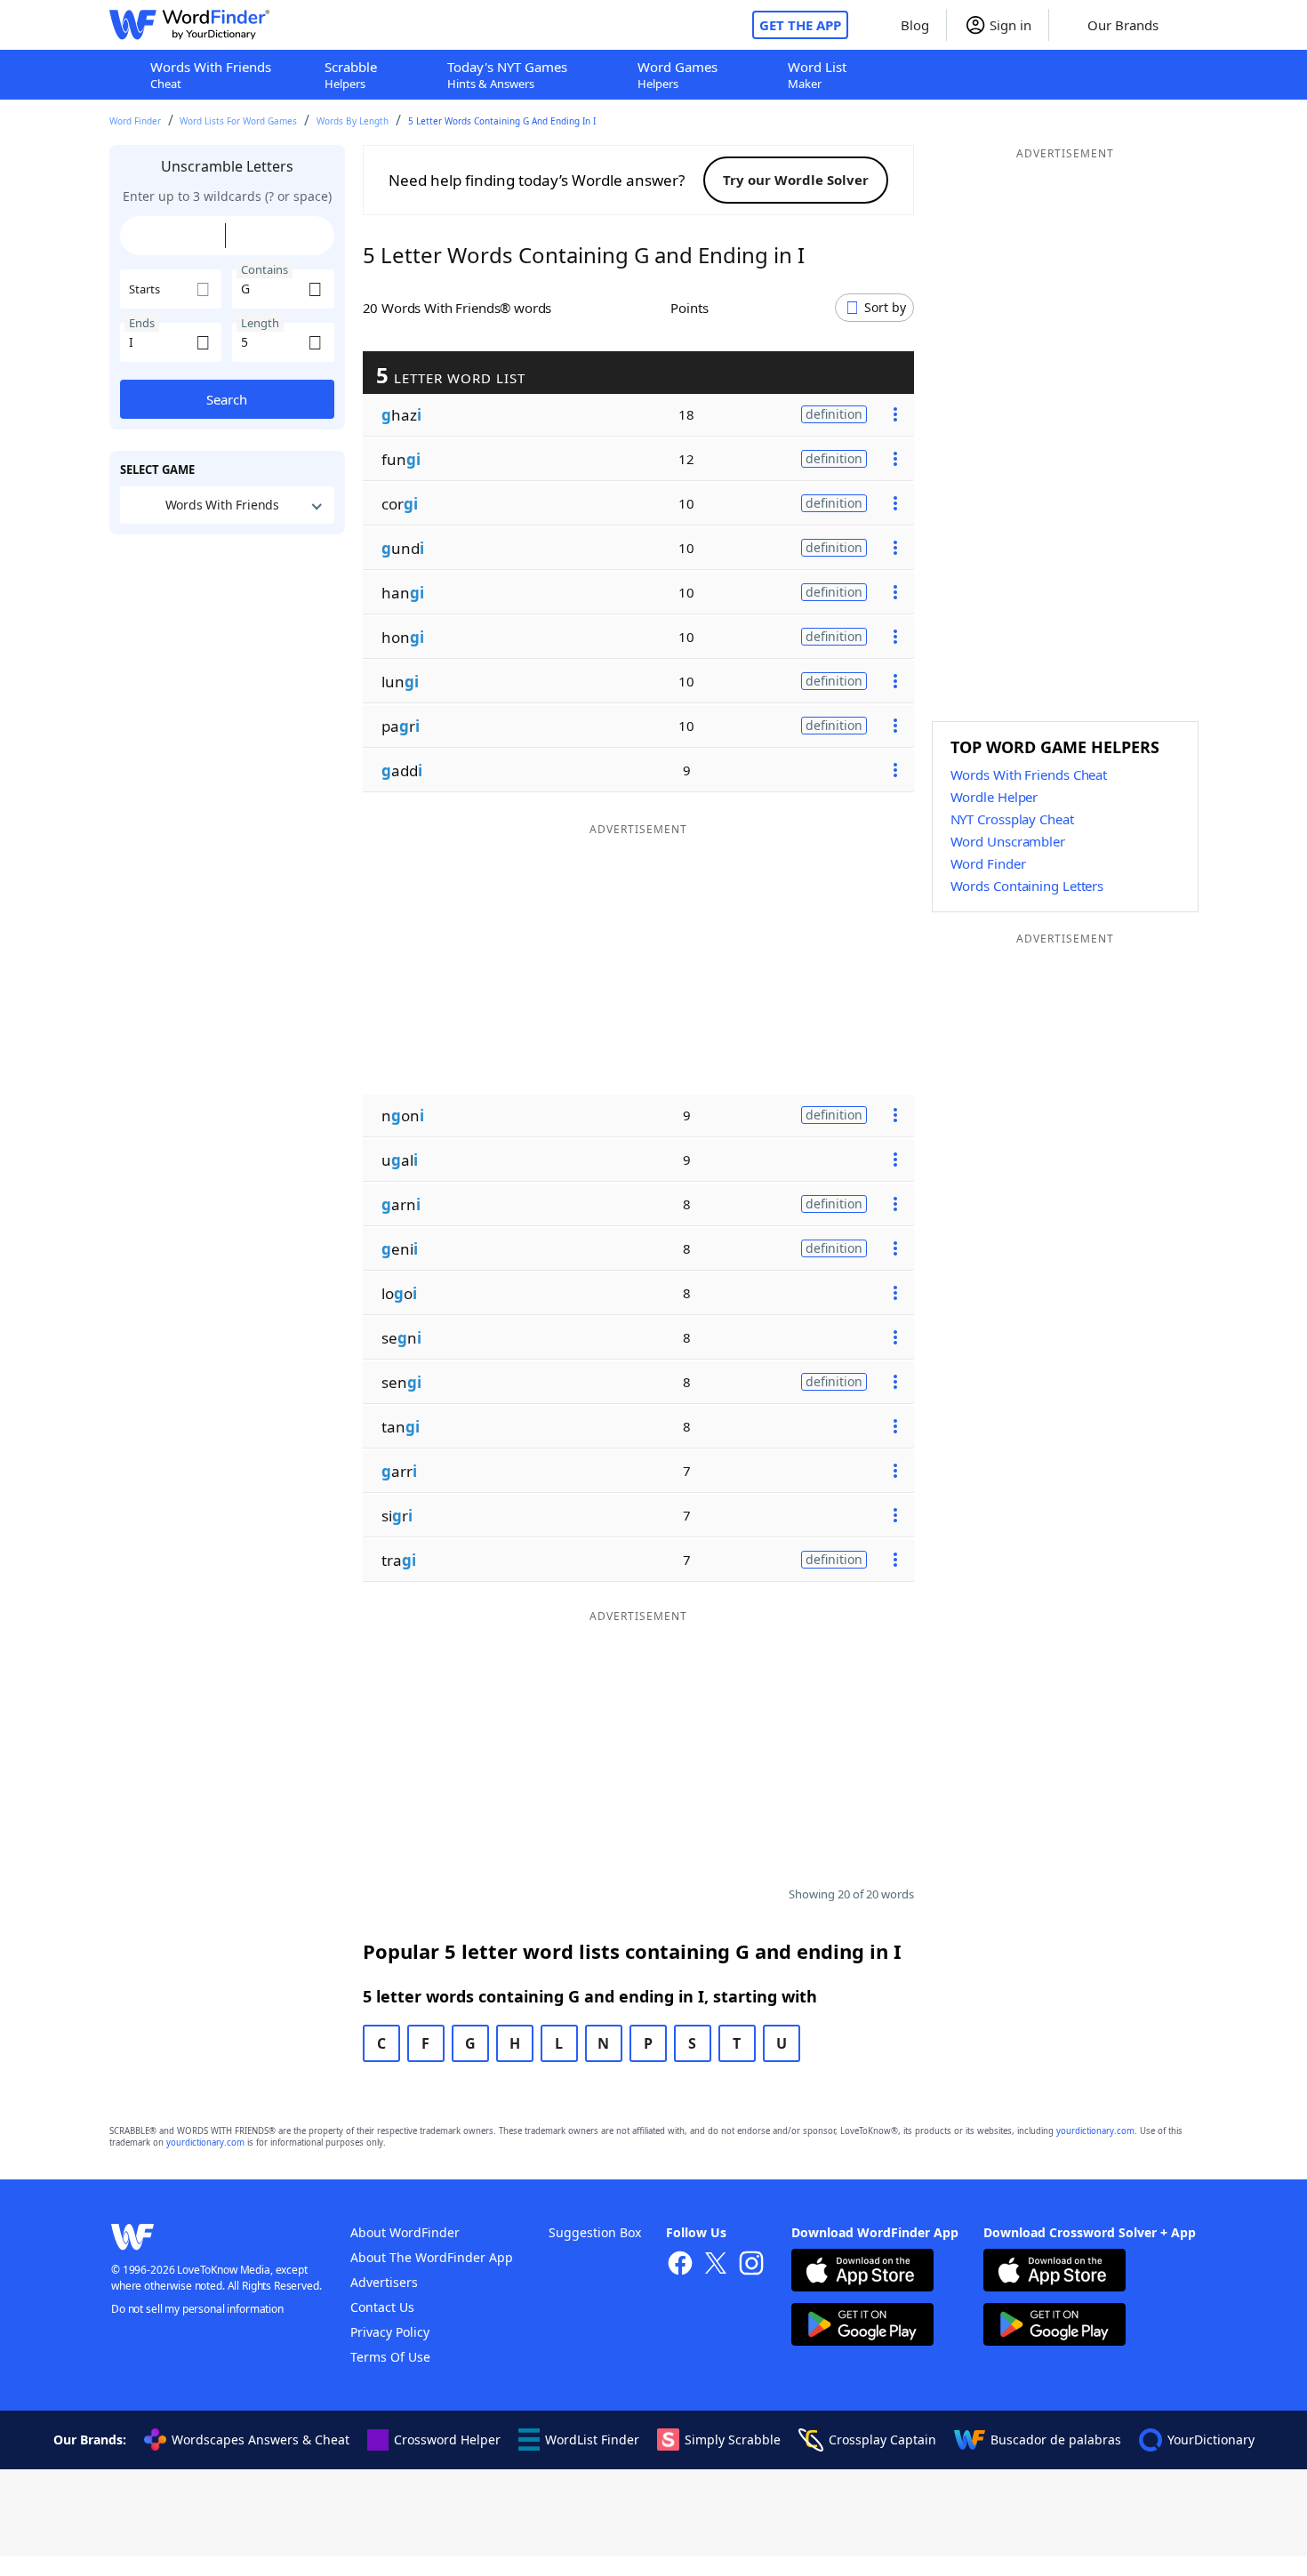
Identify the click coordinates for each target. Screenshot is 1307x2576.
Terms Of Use (390, 2357)
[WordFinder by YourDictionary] (189, 25)
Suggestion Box (595, 2232)
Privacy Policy (390, 2332)
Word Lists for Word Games (238, 121)
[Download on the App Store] (862, 2272)
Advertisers (384, 2282)
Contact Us (382, 2307)
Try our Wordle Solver (796, 180)
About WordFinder (405, 2232)
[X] (716, 2265)
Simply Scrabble (733, 2440)
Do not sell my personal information (197, 2309)
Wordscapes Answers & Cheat (261, 2440)
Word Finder (135, 121)
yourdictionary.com (1095, 2131)
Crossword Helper (447, 2440)
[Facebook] (680, 2265)
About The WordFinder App (432, 2257)
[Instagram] (751, 2265)
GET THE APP (800, 25)
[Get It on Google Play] (862, 2327)
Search (227, 399)
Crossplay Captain (882, 2440)
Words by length (353, 121)
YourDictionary (1211, 2440)
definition (834, 414)
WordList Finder (592, 2440)
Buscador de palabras (1056, 2440)
